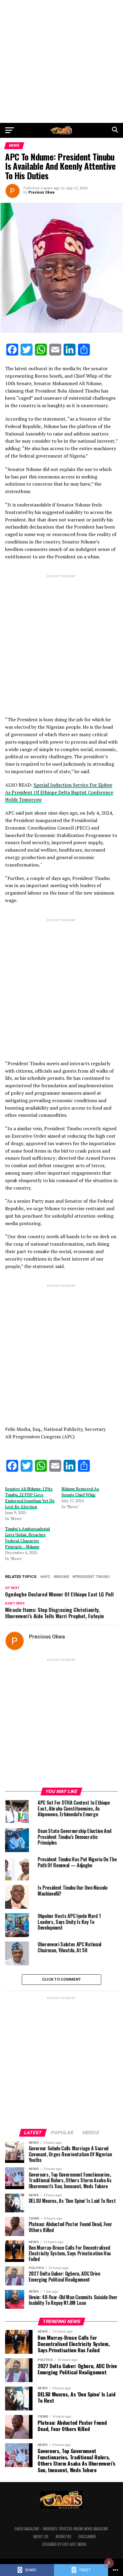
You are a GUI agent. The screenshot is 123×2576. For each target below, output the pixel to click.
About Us (41, 2536)
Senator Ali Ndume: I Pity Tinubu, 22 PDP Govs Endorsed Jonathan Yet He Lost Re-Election (30, 1498)
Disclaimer (87, 2536)
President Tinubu (92, 1577)
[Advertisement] (61, 61)
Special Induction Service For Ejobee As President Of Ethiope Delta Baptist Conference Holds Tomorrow (59, 792)
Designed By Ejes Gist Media (64, 2544)
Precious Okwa (41, 192)
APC (47, 1577)
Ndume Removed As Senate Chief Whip (80, 1492)
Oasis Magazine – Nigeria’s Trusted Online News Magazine (61, 2529)
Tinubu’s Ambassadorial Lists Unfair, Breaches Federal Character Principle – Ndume (28, 1538)
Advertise (63, 2536)
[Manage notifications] (109, 2563)
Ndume (63, 1577)
